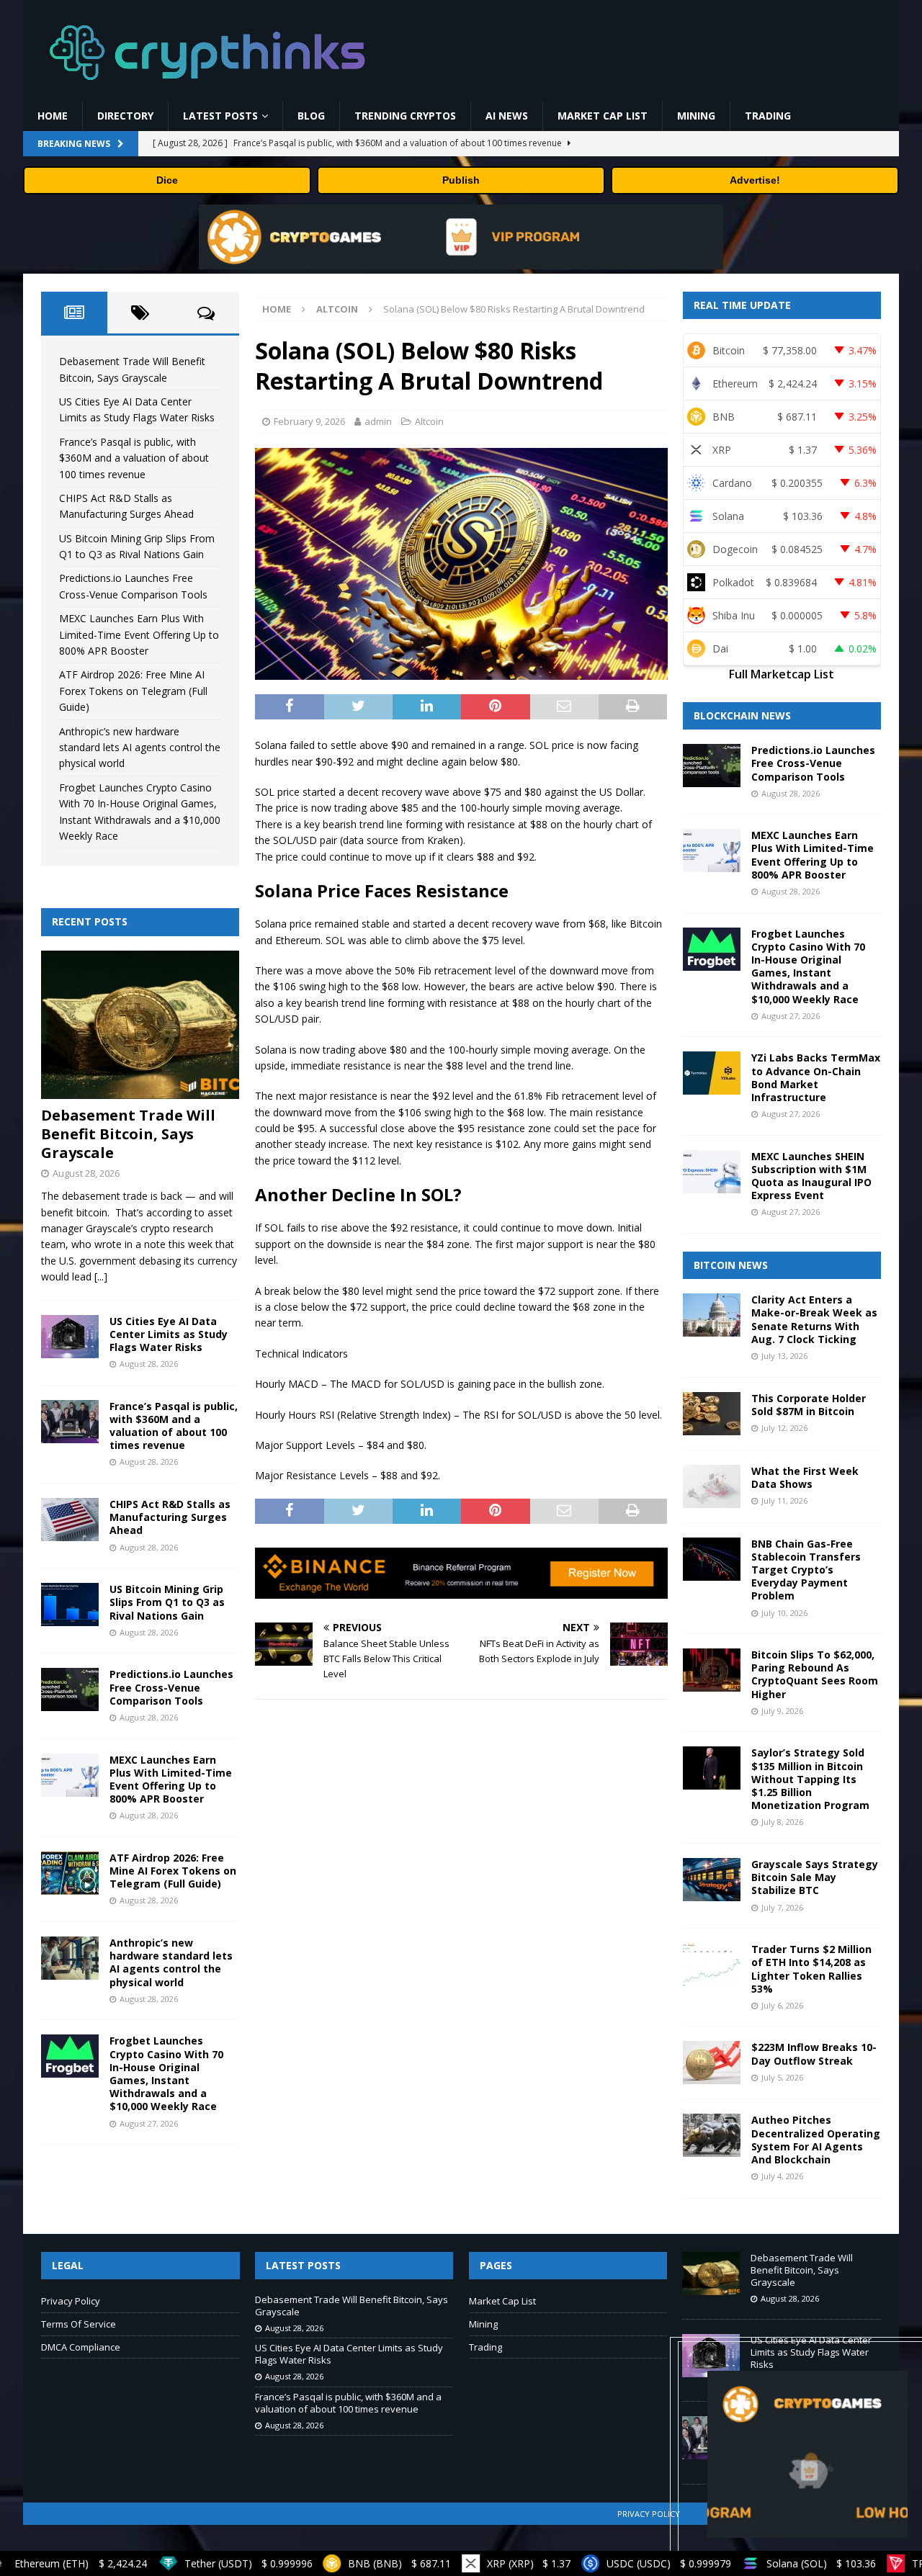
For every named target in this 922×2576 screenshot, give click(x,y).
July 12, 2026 (784, 1428)
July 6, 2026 (782, 2005)
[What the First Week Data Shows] (712, 1486)
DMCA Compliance (81, 2347)
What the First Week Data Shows (805, 1477)
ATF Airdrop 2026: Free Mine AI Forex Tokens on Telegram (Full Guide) (133, 691)
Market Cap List (603, 116)
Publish (461, 180)
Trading (768, 116)
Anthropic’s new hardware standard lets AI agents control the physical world (140, 748)
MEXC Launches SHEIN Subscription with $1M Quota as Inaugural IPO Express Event (811, 1176)
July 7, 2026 (782, 1907)
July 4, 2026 (782, 2176)
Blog (311, 116)
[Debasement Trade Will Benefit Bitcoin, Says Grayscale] (140, 1025)
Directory (125, 116)
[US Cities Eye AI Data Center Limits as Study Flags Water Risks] (70, 1337)
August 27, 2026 (149, 2123)
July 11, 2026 (784, 1500)
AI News (507, 116)
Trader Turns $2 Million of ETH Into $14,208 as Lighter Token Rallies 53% (811, 1969)
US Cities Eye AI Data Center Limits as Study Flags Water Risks (169, 1334)
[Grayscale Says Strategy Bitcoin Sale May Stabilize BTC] (712, 1880)
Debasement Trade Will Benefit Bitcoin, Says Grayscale (128, 1134)
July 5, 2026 (782, 2077)
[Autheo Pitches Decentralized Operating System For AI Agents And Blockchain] (712, 2135)
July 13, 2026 (784, 1356)
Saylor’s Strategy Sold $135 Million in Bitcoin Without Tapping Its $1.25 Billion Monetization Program (810, 1779)
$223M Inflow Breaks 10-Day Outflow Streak (814, 2054)
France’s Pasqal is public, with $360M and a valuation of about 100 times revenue (134, 458)
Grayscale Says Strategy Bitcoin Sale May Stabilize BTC (815, 1877)
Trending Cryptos (405, 116)
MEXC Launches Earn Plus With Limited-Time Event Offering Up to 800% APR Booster (139, 634)
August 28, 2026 (86, 1173)
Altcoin (429, 421)
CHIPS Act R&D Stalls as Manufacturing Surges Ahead (170, 1517)
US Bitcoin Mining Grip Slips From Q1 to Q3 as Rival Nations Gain (167, 1602)
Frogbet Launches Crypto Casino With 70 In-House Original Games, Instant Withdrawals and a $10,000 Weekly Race (166, 2073)
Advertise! (755, 180)
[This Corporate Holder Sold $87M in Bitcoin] (712, 1414)
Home (53, 116)
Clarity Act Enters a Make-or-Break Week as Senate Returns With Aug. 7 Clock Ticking (814, 1319)
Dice (167, 180)
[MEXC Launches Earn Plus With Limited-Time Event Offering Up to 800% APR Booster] (70, 1775)
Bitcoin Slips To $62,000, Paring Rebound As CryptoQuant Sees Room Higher (815, 1674)
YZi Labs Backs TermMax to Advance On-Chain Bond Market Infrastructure (816, 1077)
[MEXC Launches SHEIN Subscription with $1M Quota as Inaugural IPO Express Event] (712, 1172)
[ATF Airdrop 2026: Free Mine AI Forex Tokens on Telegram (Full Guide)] (70, 1873)
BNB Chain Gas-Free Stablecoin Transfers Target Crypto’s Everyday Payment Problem (806, 1570)
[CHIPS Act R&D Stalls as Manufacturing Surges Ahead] (70, 1520)
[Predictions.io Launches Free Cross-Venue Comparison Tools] (70, 1689)
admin (378, 421)
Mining (696, 116)
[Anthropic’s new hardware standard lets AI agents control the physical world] (70, 1958)
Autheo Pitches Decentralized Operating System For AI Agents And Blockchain (816, 2140)
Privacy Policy (71, 2301)
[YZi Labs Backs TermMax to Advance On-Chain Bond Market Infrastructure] (712, 1073)
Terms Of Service (79, 2324)
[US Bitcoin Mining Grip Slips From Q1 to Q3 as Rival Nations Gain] (70, 1605)
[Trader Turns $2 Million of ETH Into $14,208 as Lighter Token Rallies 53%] (712, 1965)
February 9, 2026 (309, 421)
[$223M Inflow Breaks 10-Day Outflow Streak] (712, 2063)
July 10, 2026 (784, 1613)
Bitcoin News (731, 1265)
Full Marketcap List (782, 674)
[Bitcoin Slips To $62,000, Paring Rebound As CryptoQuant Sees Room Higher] (712, 1670)
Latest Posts (220, 116)
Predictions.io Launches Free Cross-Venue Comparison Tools (171, 1687)
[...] (101, 1276)
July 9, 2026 (782, 1711)
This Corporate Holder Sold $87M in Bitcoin (809, 1405)
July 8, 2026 (782, 1822)
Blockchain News (742, 715)
